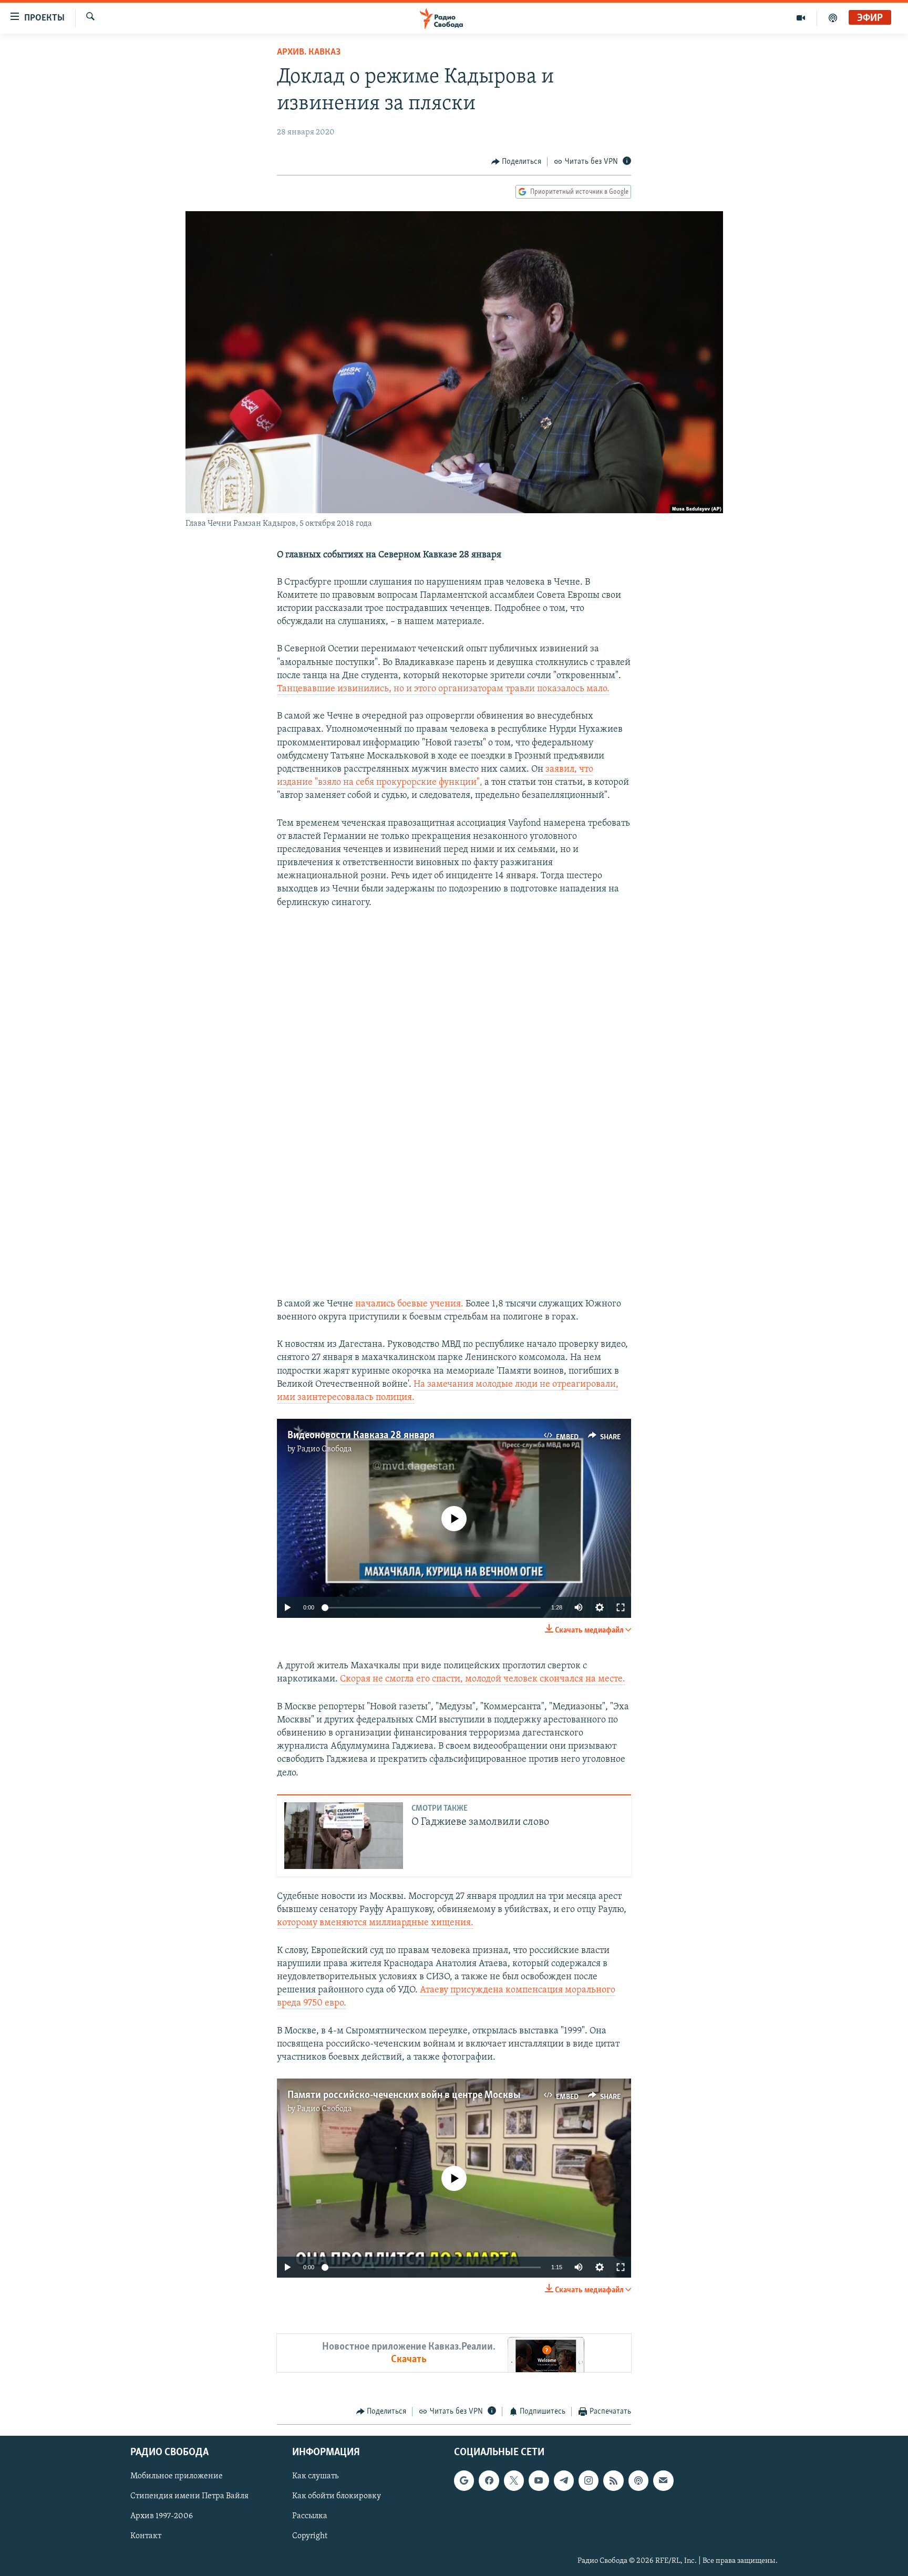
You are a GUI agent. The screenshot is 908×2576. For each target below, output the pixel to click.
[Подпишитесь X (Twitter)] (514, 2480)
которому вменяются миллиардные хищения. (375, 1923)
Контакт (146, 2536)
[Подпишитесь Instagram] (589, 2480)
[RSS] (613, 2480)
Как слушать (315, 2476)
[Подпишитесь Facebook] (489, 2480)
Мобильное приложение (177, 2476)
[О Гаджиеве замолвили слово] (344, 1836)
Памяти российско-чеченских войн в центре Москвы (404, 2095)
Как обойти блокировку (337, 2496)
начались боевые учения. (409, 1304)
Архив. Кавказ (309, 53)
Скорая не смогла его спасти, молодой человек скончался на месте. (483, 1679)
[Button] (517, 162)
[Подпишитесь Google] (464, 2480)
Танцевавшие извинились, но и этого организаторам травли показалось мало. (443, 689)
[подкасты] (833, 18)
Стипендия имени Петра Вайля (189, 2496)
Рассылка (310, 2516)
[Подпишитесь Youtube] (539, 2480)
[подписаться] (663, 2480)
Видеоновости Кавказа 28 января (361, 1436)
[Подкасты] (638, 2480)
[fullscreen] (621, 1607)
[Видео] (801, 18)
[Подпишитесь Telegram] (564, 2480)
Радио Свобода (324, 1449)
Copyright (310, 2536)
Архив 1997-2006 (162, 2516)
